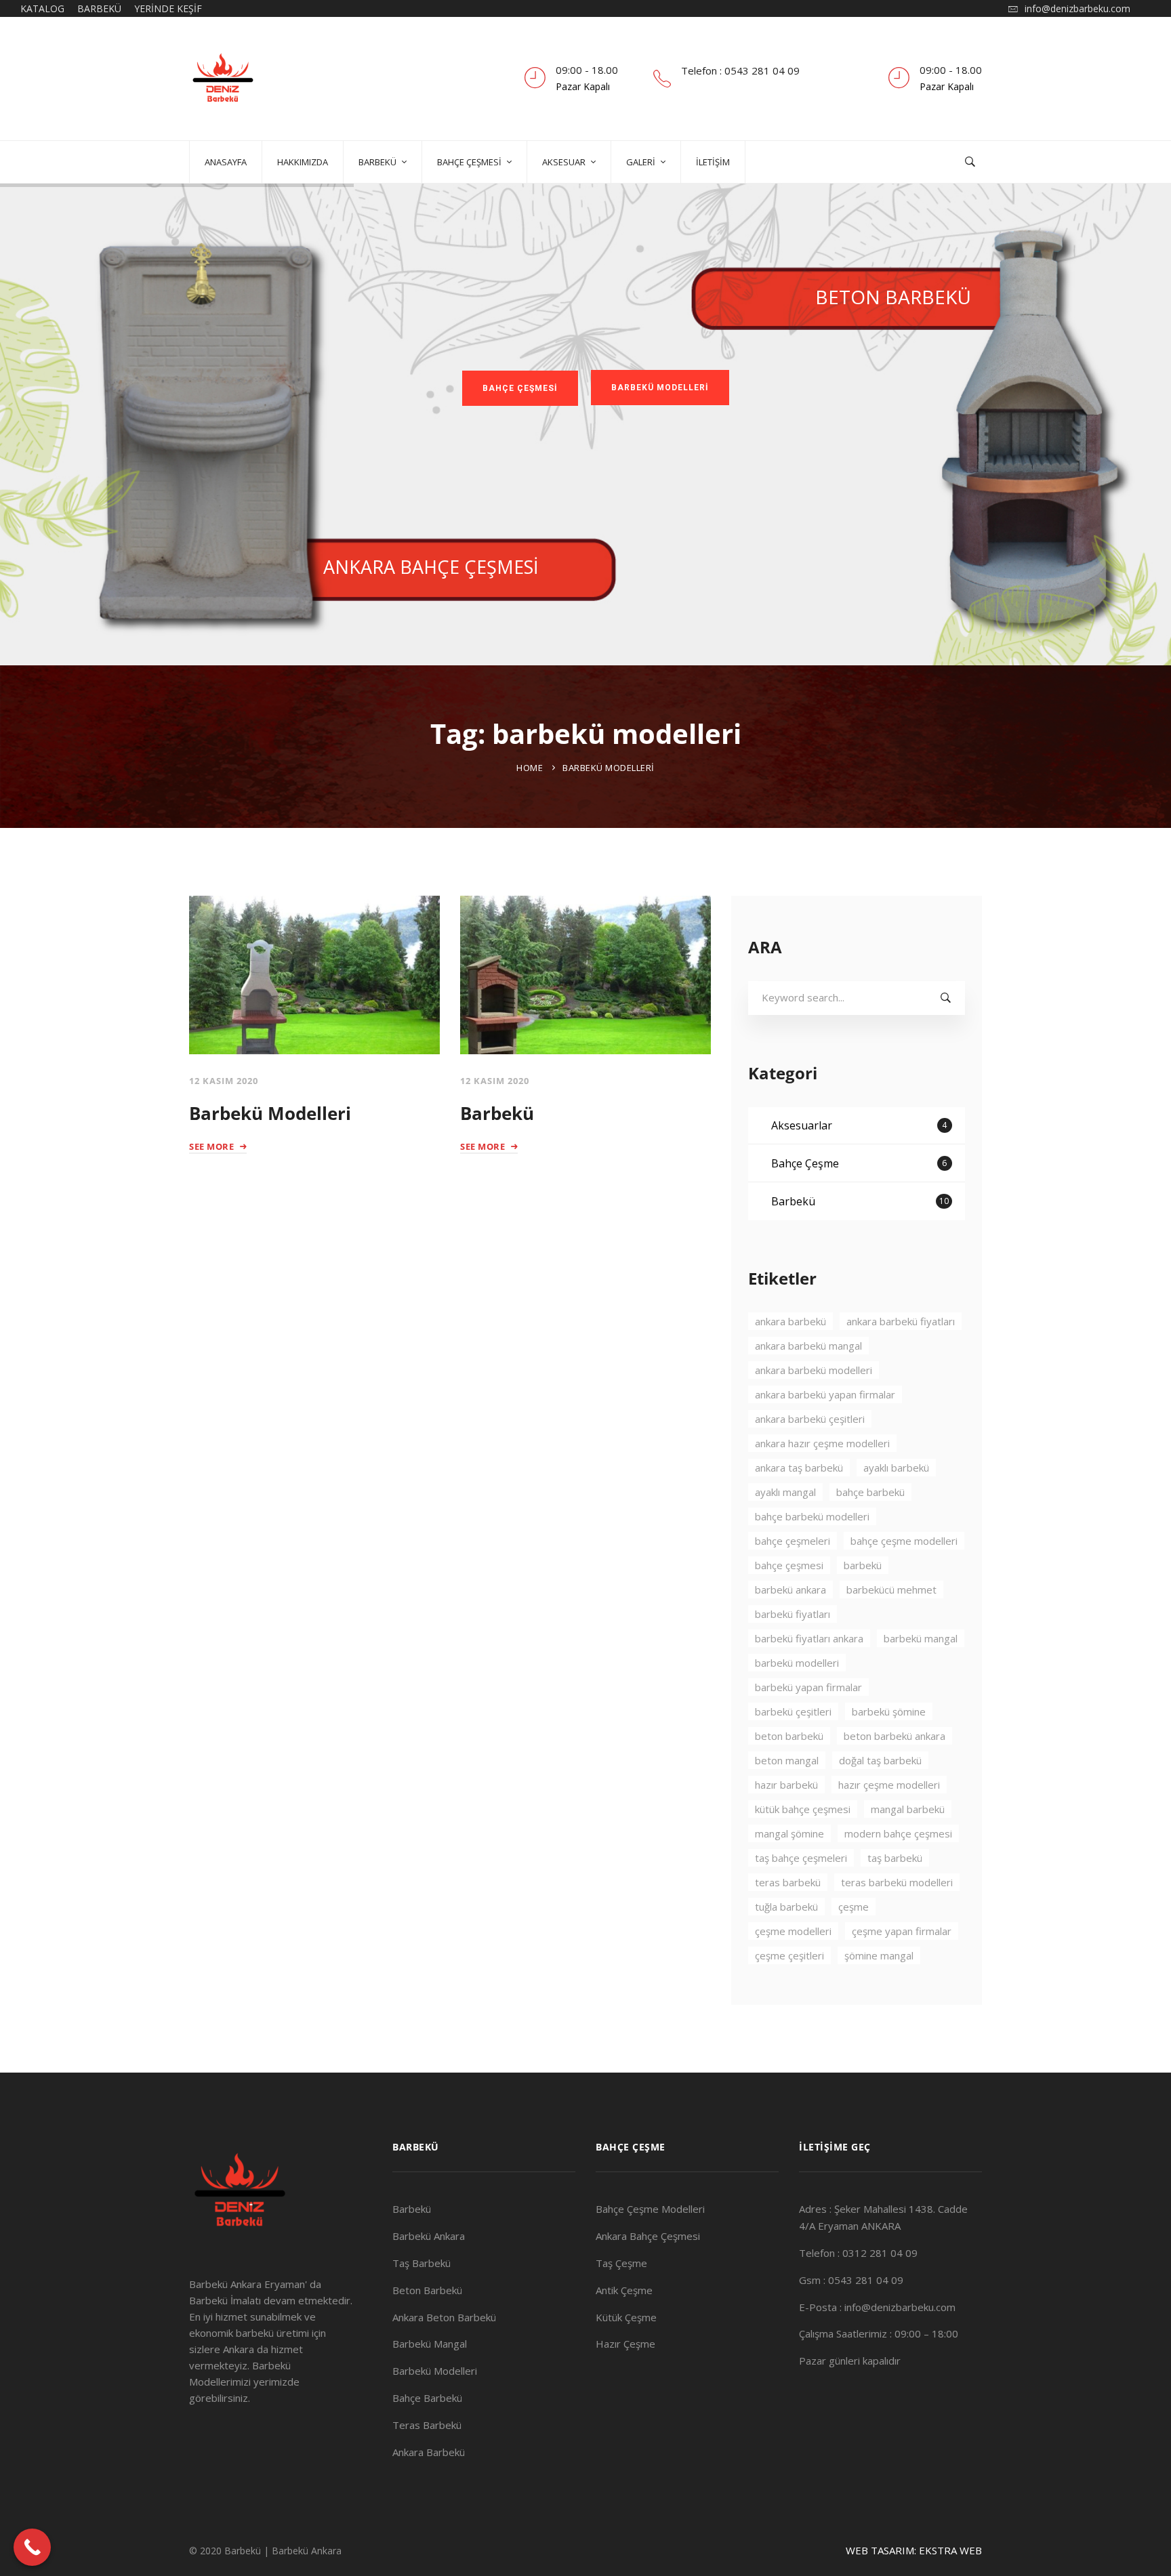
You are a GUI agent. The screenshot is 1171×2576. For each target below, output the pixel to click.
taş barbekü (895, 1858)
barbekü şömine (889, 1711)
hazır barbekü (786, 1785)
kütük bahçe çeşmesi (803, 1809)
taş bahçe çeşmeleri (801, 1858)
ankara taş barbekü (799, 1468)
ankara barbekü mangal (808, 1346)
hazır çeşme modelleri (889, 1785)
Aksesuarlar (859, 1125)
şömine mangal (879, 1955)
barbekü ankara (790, 1590)
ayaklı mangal (785, 1492)
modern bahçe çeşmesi (898, 1833)
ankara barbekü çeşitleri (810, 1419)
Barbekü (497, 1113)
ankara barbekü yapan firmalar (825, 1394)
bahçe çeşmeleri (793, 1541)
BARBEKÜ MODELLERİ (660, 388)
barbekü (863, 1565)
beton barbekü (789, 1736)
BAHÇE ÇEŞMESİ (520, 388)
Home (530, 768)
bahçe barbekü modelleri (812, 1516)
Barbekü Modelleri (270, 1113)
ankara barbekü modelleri (814, 1370)
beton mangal (787, 1760)
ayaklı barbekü (896, 1468)
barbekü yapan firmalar (808, 1687)
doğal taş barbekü (880, 1760)
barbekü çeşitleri (793, 1711)
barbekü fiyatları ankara (809, 1638)
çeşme (854, 1907)
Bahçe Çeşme (859, 1163)
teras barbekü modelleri (897, 1882)
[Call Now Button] (32, 2547)
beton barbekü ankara (895, 1736)
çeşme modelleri (793, 1931)
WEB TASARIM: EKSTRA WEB (914, 2550)
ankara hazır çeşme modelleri (822, 1443)
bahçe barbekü (870, 1492)
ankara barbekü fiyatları (901, 1321)
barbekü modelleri (797, 1663)
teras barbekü (788, 1882)
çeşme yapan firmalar (902, 1931)
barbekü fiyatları (793, 1614)
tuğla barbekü (786, 1907)
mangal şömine (789, 1833)
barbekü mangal (921, 1638)
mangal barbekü (908, 1809)
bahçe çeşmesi (789, 1565)
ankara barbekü (790, 1321)
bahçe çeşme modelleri (904, 1541)
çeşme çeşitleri (789, 1955)
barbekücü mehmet (891, 1590)
